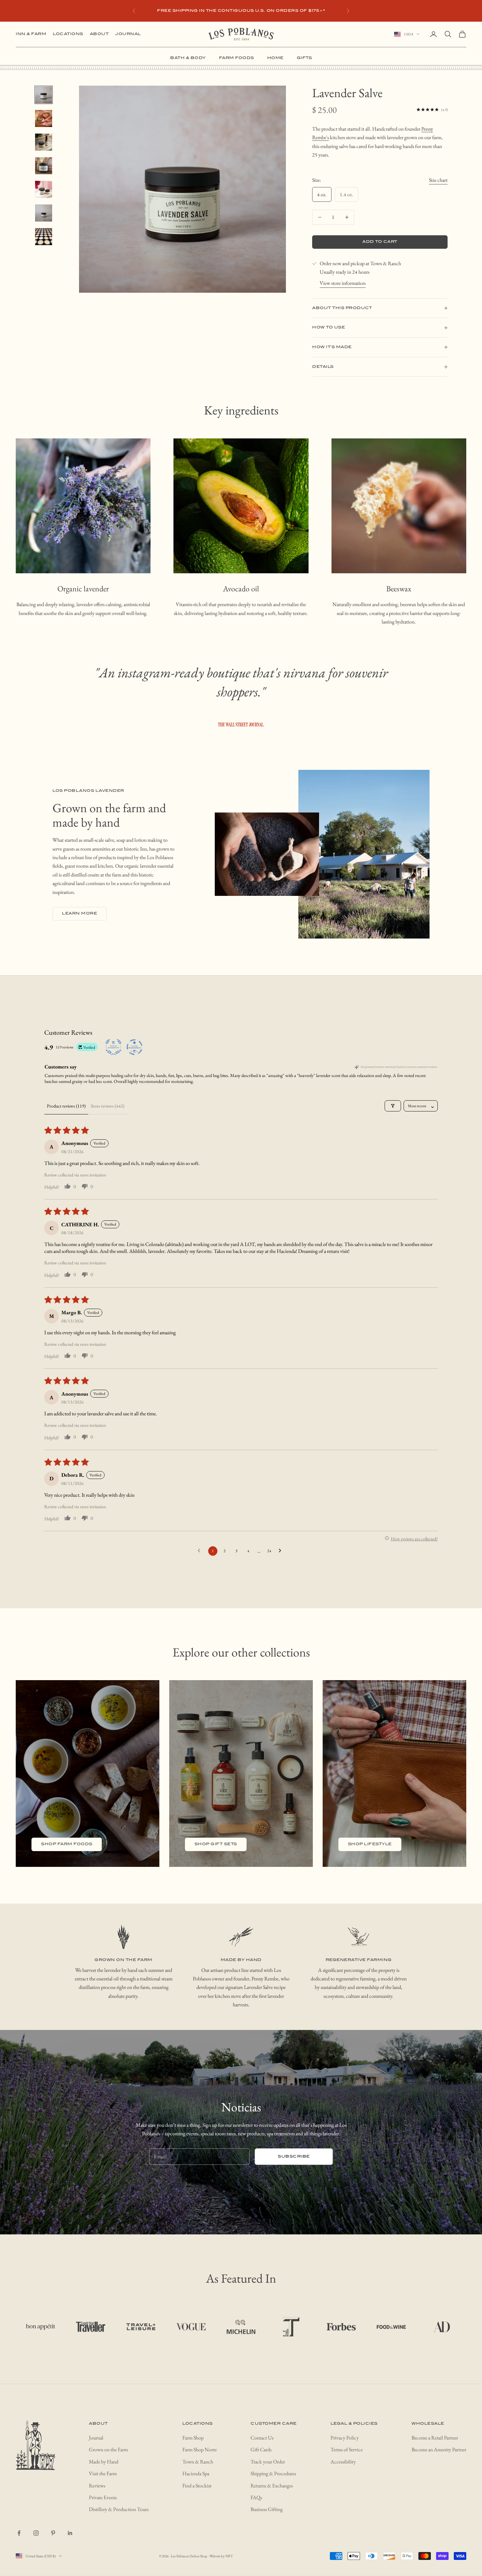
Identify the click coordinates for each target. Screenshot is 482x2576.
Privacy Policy (345, 2438)
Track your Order (268, 2462)
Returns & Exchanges (272, 2486)
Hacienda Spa (196, 2473)
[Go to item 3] (44, 142)
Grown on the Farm (108, 2449)
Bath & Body (188, 58)
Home (275, 58)
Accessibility (343, 2462)
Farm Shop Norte (200, 2449)
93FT (229, 2556)
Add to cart (380, 242)
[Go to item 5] (44, 189)
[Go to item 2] (44, 118)
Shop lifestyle (370, 1844)
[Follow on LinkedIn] (70, 2533)
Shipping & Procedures (273, 2473)
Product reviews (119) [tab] (66, 1106)
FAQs (256, 2497)
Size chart (438, 180)
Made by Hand (104, 2462)
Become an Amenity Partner (439, 2449)
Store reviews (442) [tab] (108, 1106)
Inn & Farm (31, 34)
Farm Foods (237, 58)
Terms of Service (347, 2449)
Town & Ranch (198, 2462)
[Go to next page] (282, 1551)
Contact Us (262, 2438)
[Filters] (393, 1106)
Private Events (103, 2497)
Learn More (80, 913)
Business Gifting (267, 2509)
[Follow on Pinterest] (53, 2533)
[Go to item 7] (44, 237)
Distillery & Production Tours (119, 2509)
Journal (128, 34)
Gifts (304, 58)
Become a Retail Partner (435, 2438)
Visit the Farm (103, 2473)
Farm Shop (193, 2438)
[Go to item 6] (44, 213)
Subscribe (294, 2156)
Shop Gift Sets (216, 1844)
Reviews (97, 2486)
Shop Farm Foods (67, 1844)
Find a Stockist (197, 2486)
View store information (343, 283)
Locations (68, 34)
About (99, 34)
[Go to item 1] (44, 95)
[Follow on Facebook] (19, 2533)
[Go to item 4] (44, 166)
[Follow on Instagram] (36, 2533)
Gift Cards (261, 2449)
